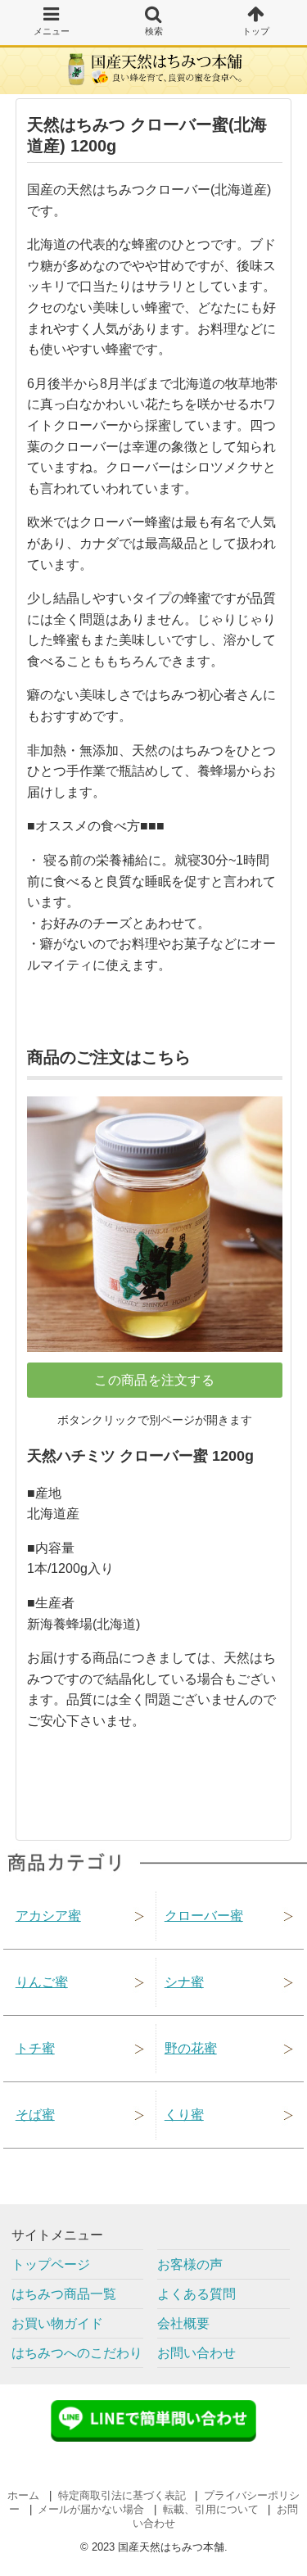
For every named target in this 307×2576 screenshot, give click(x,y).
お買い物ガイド (57, 2323)
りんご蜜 (42, 1982)
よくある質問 (196, 2294)
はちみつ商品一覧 (64, 2294)
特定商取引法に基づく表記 (122, 2495)
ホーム (23, 2495)
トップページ (51, 2264)
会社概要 (183, 2323)
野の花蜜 (191, 2048)
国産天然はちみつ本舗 (171, 2547)
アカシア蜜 (48, 1916)
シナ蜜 (184, 1982)
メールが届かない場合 (91, 2509)
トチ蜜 (35, 2048)
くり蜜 (184, 2115)
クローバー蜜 (204, 1916)
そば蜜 (35, 2115)
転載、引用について (211, 2509)
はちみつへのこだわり (77, 2353)
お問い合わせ (196, 2353)
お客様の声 (190, 2264)
